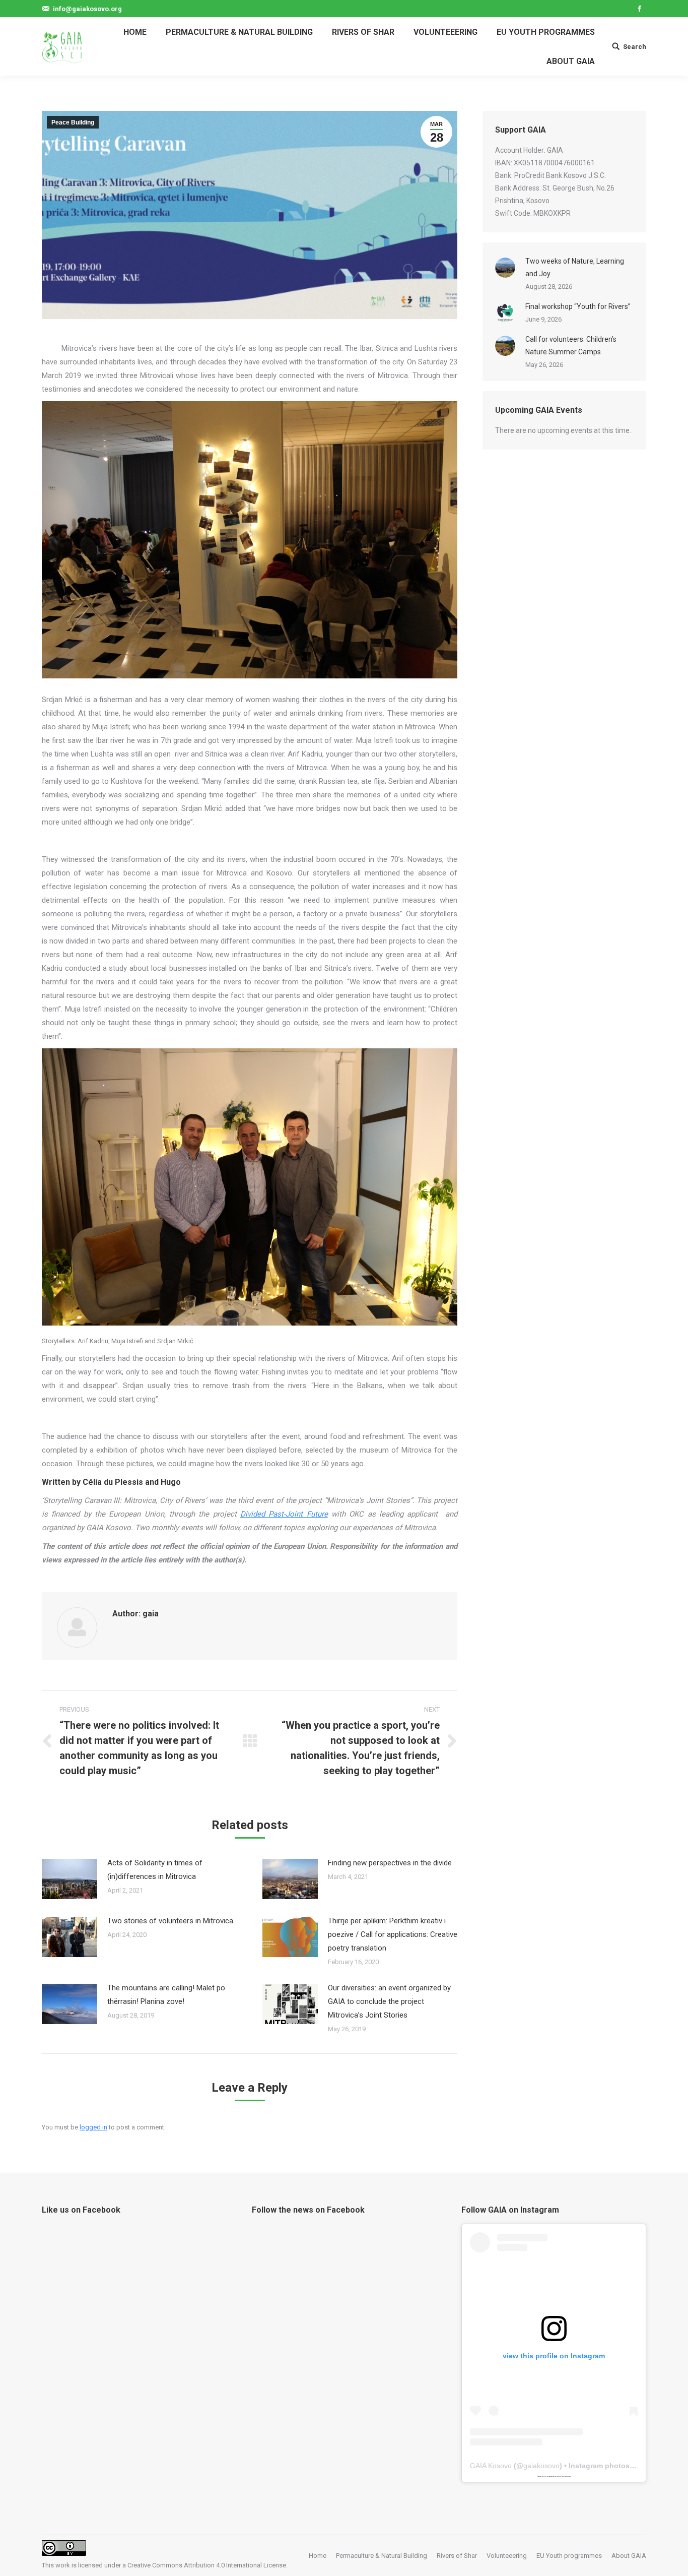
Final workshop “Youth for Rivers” (578, 306)
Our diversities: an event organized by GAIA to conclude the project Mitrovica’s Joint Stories (389, 2001)
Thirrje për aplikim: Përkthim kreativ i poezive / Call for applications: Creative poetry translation (393, 1934)
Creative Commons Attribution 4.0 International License (207, 2565)
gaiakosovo (541, 2466)
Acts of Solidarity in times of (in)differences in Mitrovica (155, 1870)
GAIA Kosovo (491, 2466)
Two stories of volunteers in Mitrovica (170, 1921)
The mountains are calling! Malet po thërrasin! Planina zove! (166, 1995)
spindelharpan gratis (566, 2476)
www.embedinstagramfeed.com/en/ (552, 2476)
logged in (93, 2127)
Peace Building (73, 122)
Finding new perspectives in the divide (390, 1863)
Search (635, 47)
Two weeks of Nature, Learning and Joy (575, 267)
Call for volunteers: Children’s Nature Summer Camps (571, 345)
